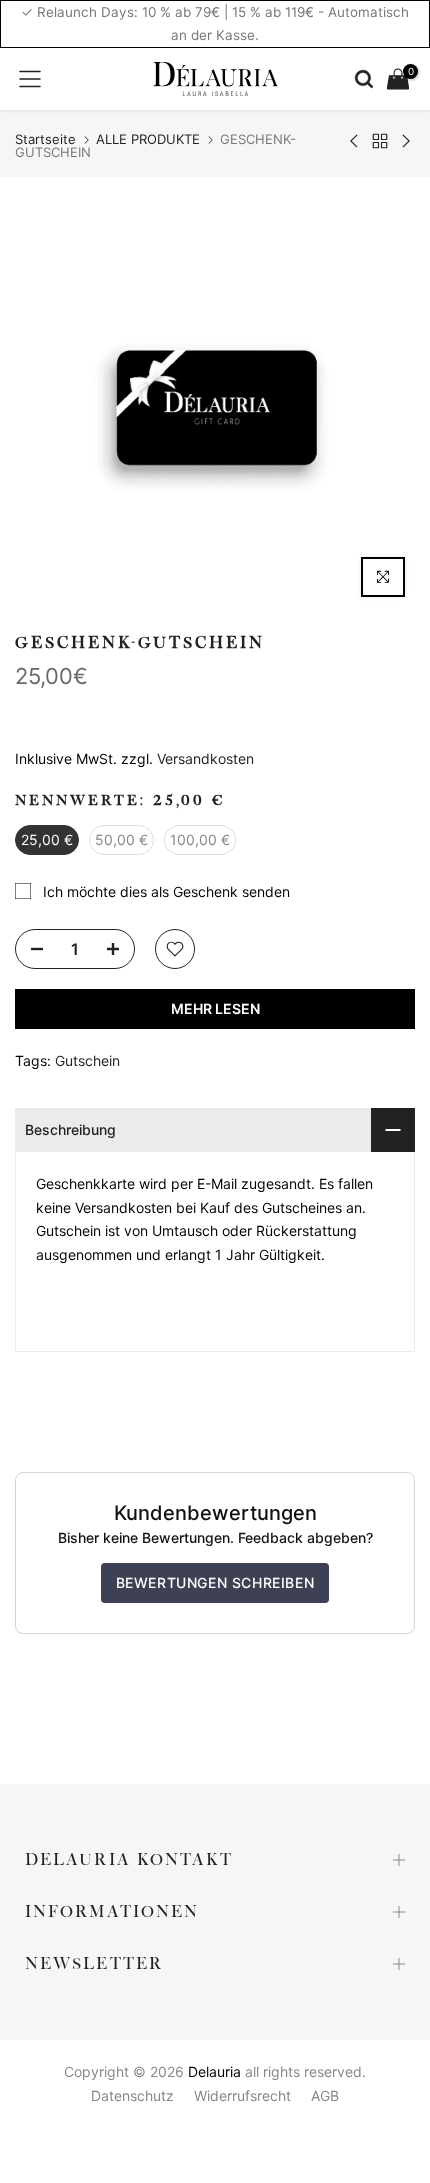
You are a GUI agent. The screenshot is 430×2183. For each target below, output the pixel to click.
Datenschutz (132, 2095)
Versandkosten (205, 758)
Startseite (45, 139)
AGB (325, 2095)
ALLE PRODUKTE (148, 139)
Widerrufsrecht (242, 2095)
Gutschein (87, 1060)
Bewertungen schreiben (215, 1582)
